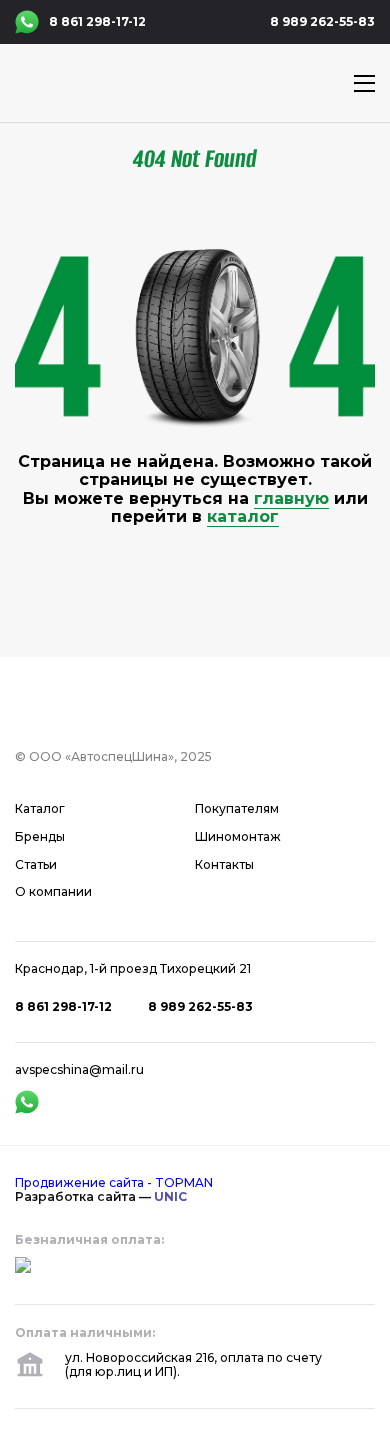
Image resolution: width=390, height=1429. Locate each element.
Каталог (40, 809)
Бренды (40, 837)
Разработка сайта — (101, 1196)
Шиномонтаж (238, 837)
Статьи (36, 865)
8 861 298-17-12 (97, 22)
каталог (243, 516)
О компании (53, 892)
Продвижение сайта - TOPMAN (114, 1182)
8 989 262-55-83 (322, 22)
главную (291, 498)
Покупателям (237, 809)
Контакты (224, 865)
